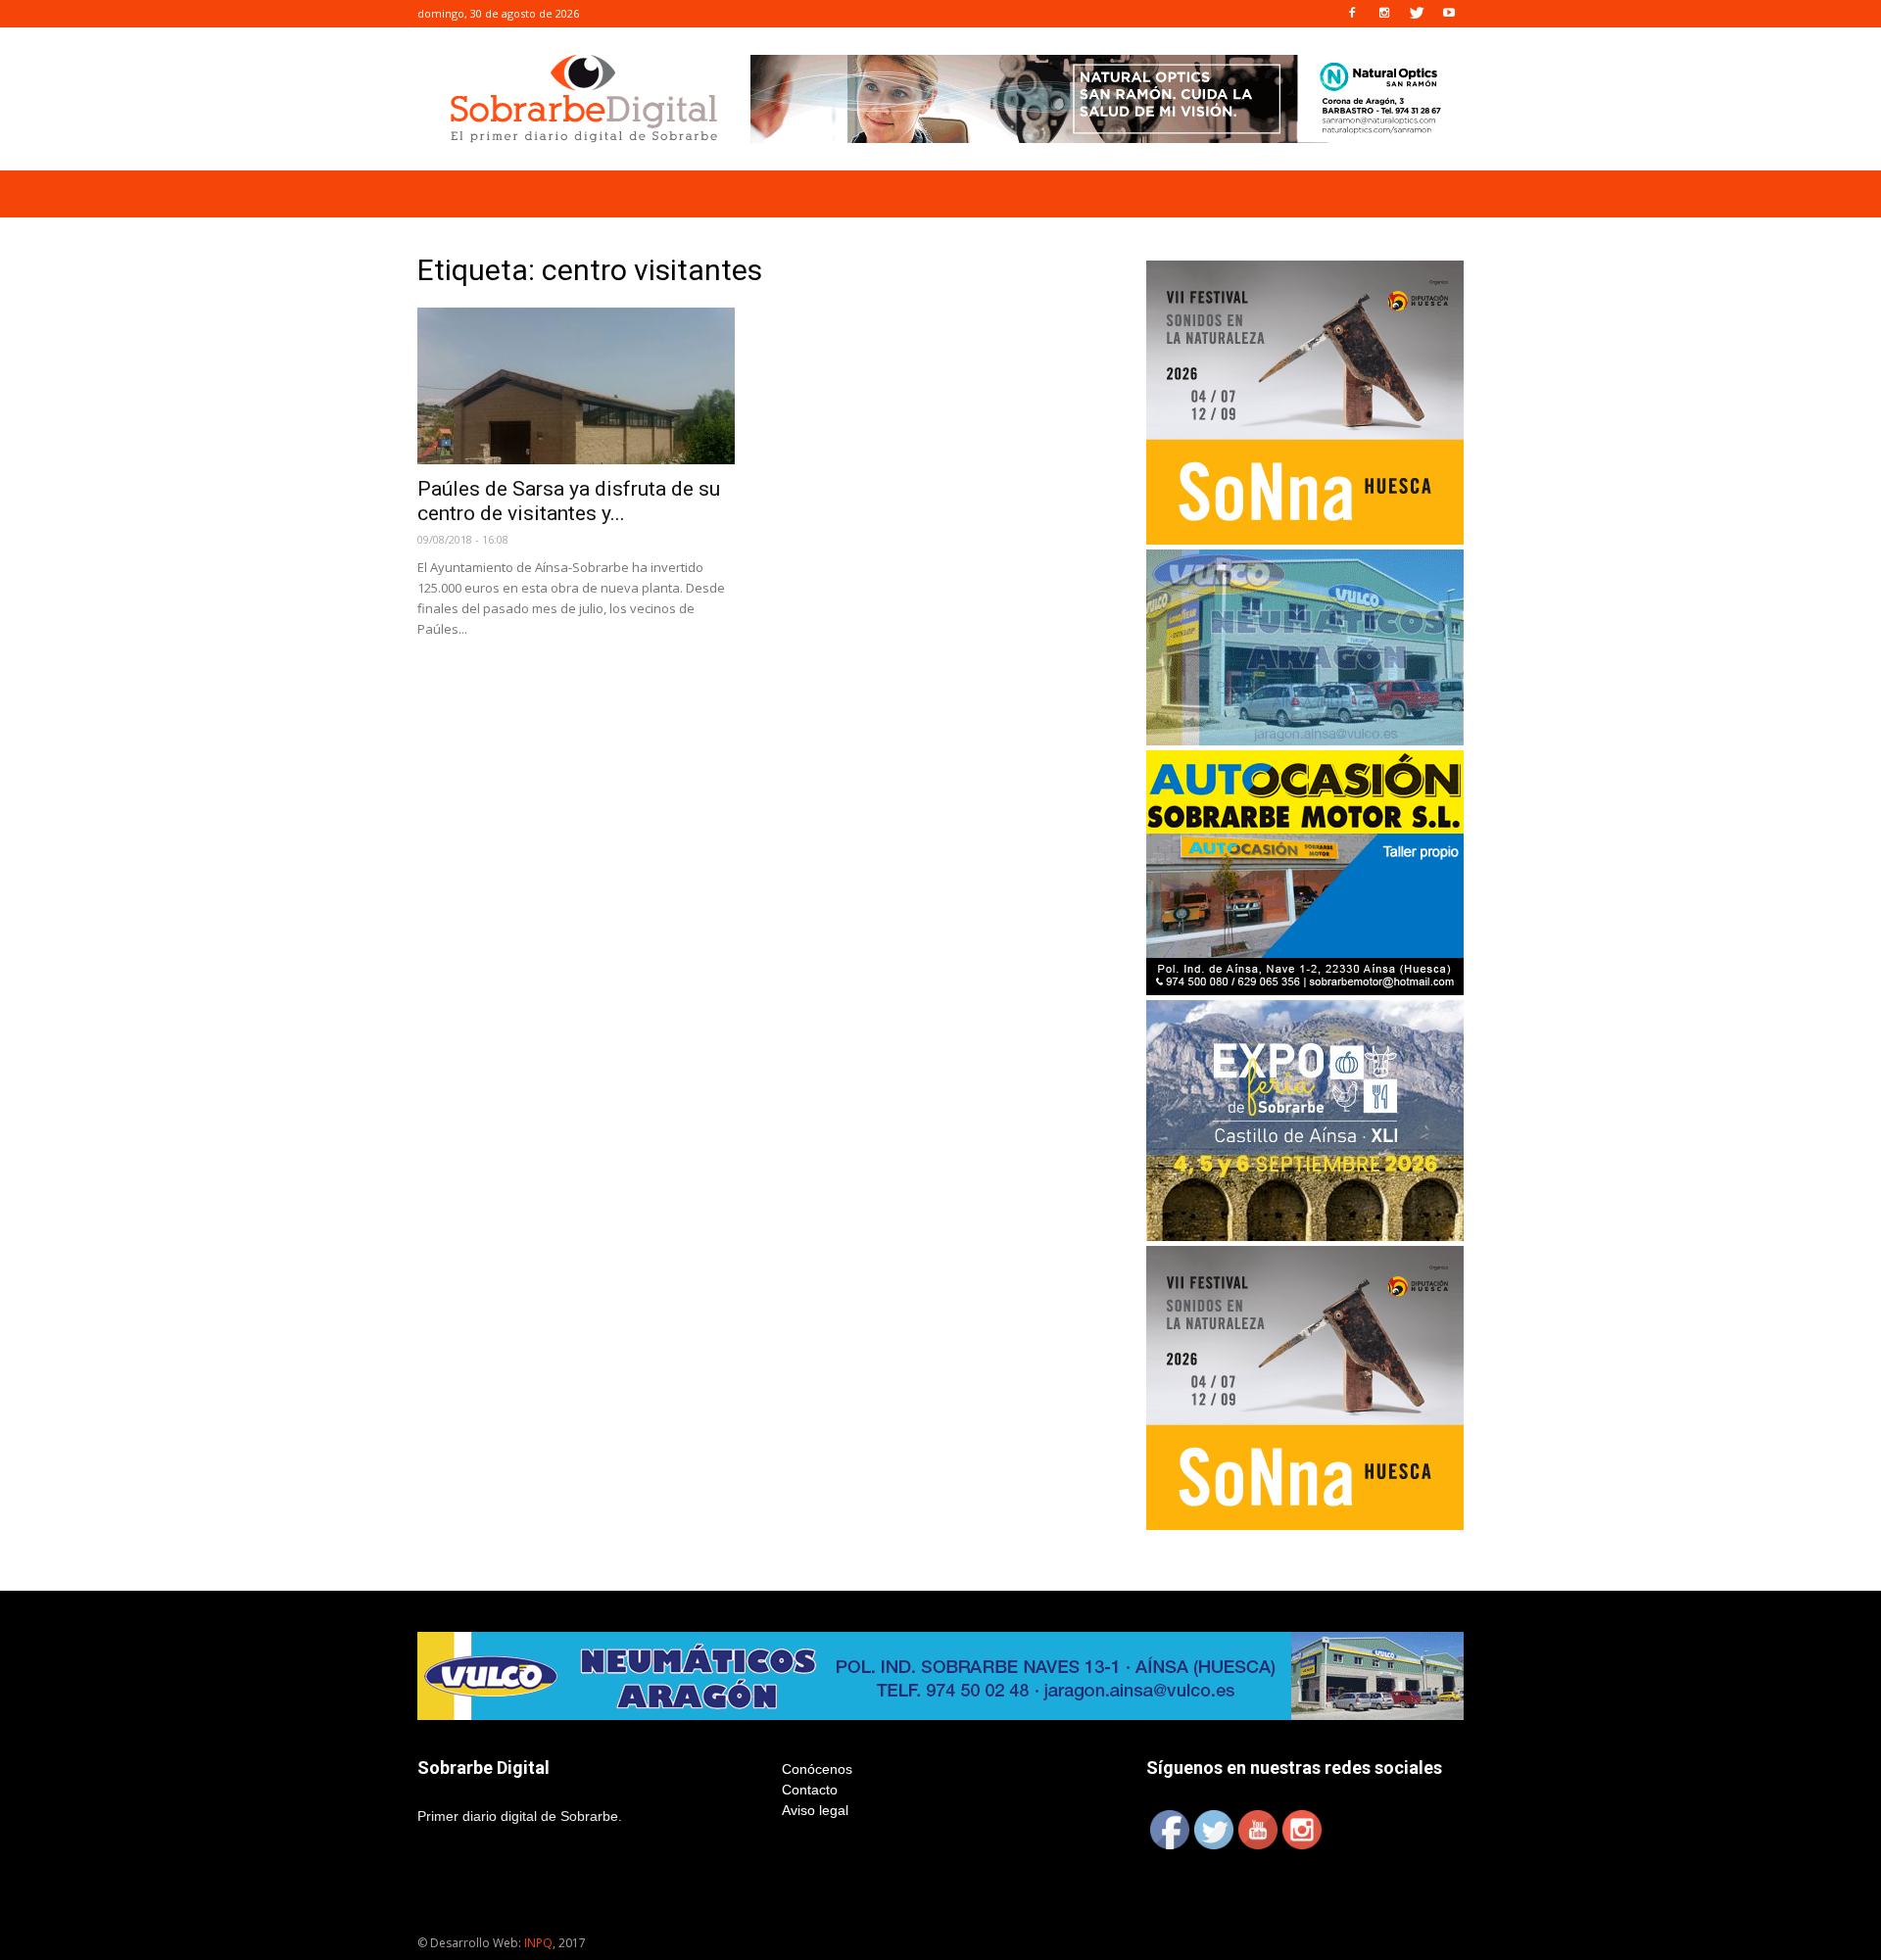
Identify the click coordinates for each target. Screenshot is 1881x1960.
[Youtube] (1449, 14)
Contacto (810, 1790)
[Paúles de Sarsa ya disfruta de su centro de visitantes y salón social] (576, 386)
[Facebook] (1352, 14)
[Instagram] (1384, 14)
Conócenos (817, 1769)
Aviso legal (815, 1810)
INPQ (538, 1943)
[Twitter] (1417, 14)
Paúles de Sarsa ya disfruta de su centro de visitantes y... (569, 501)
